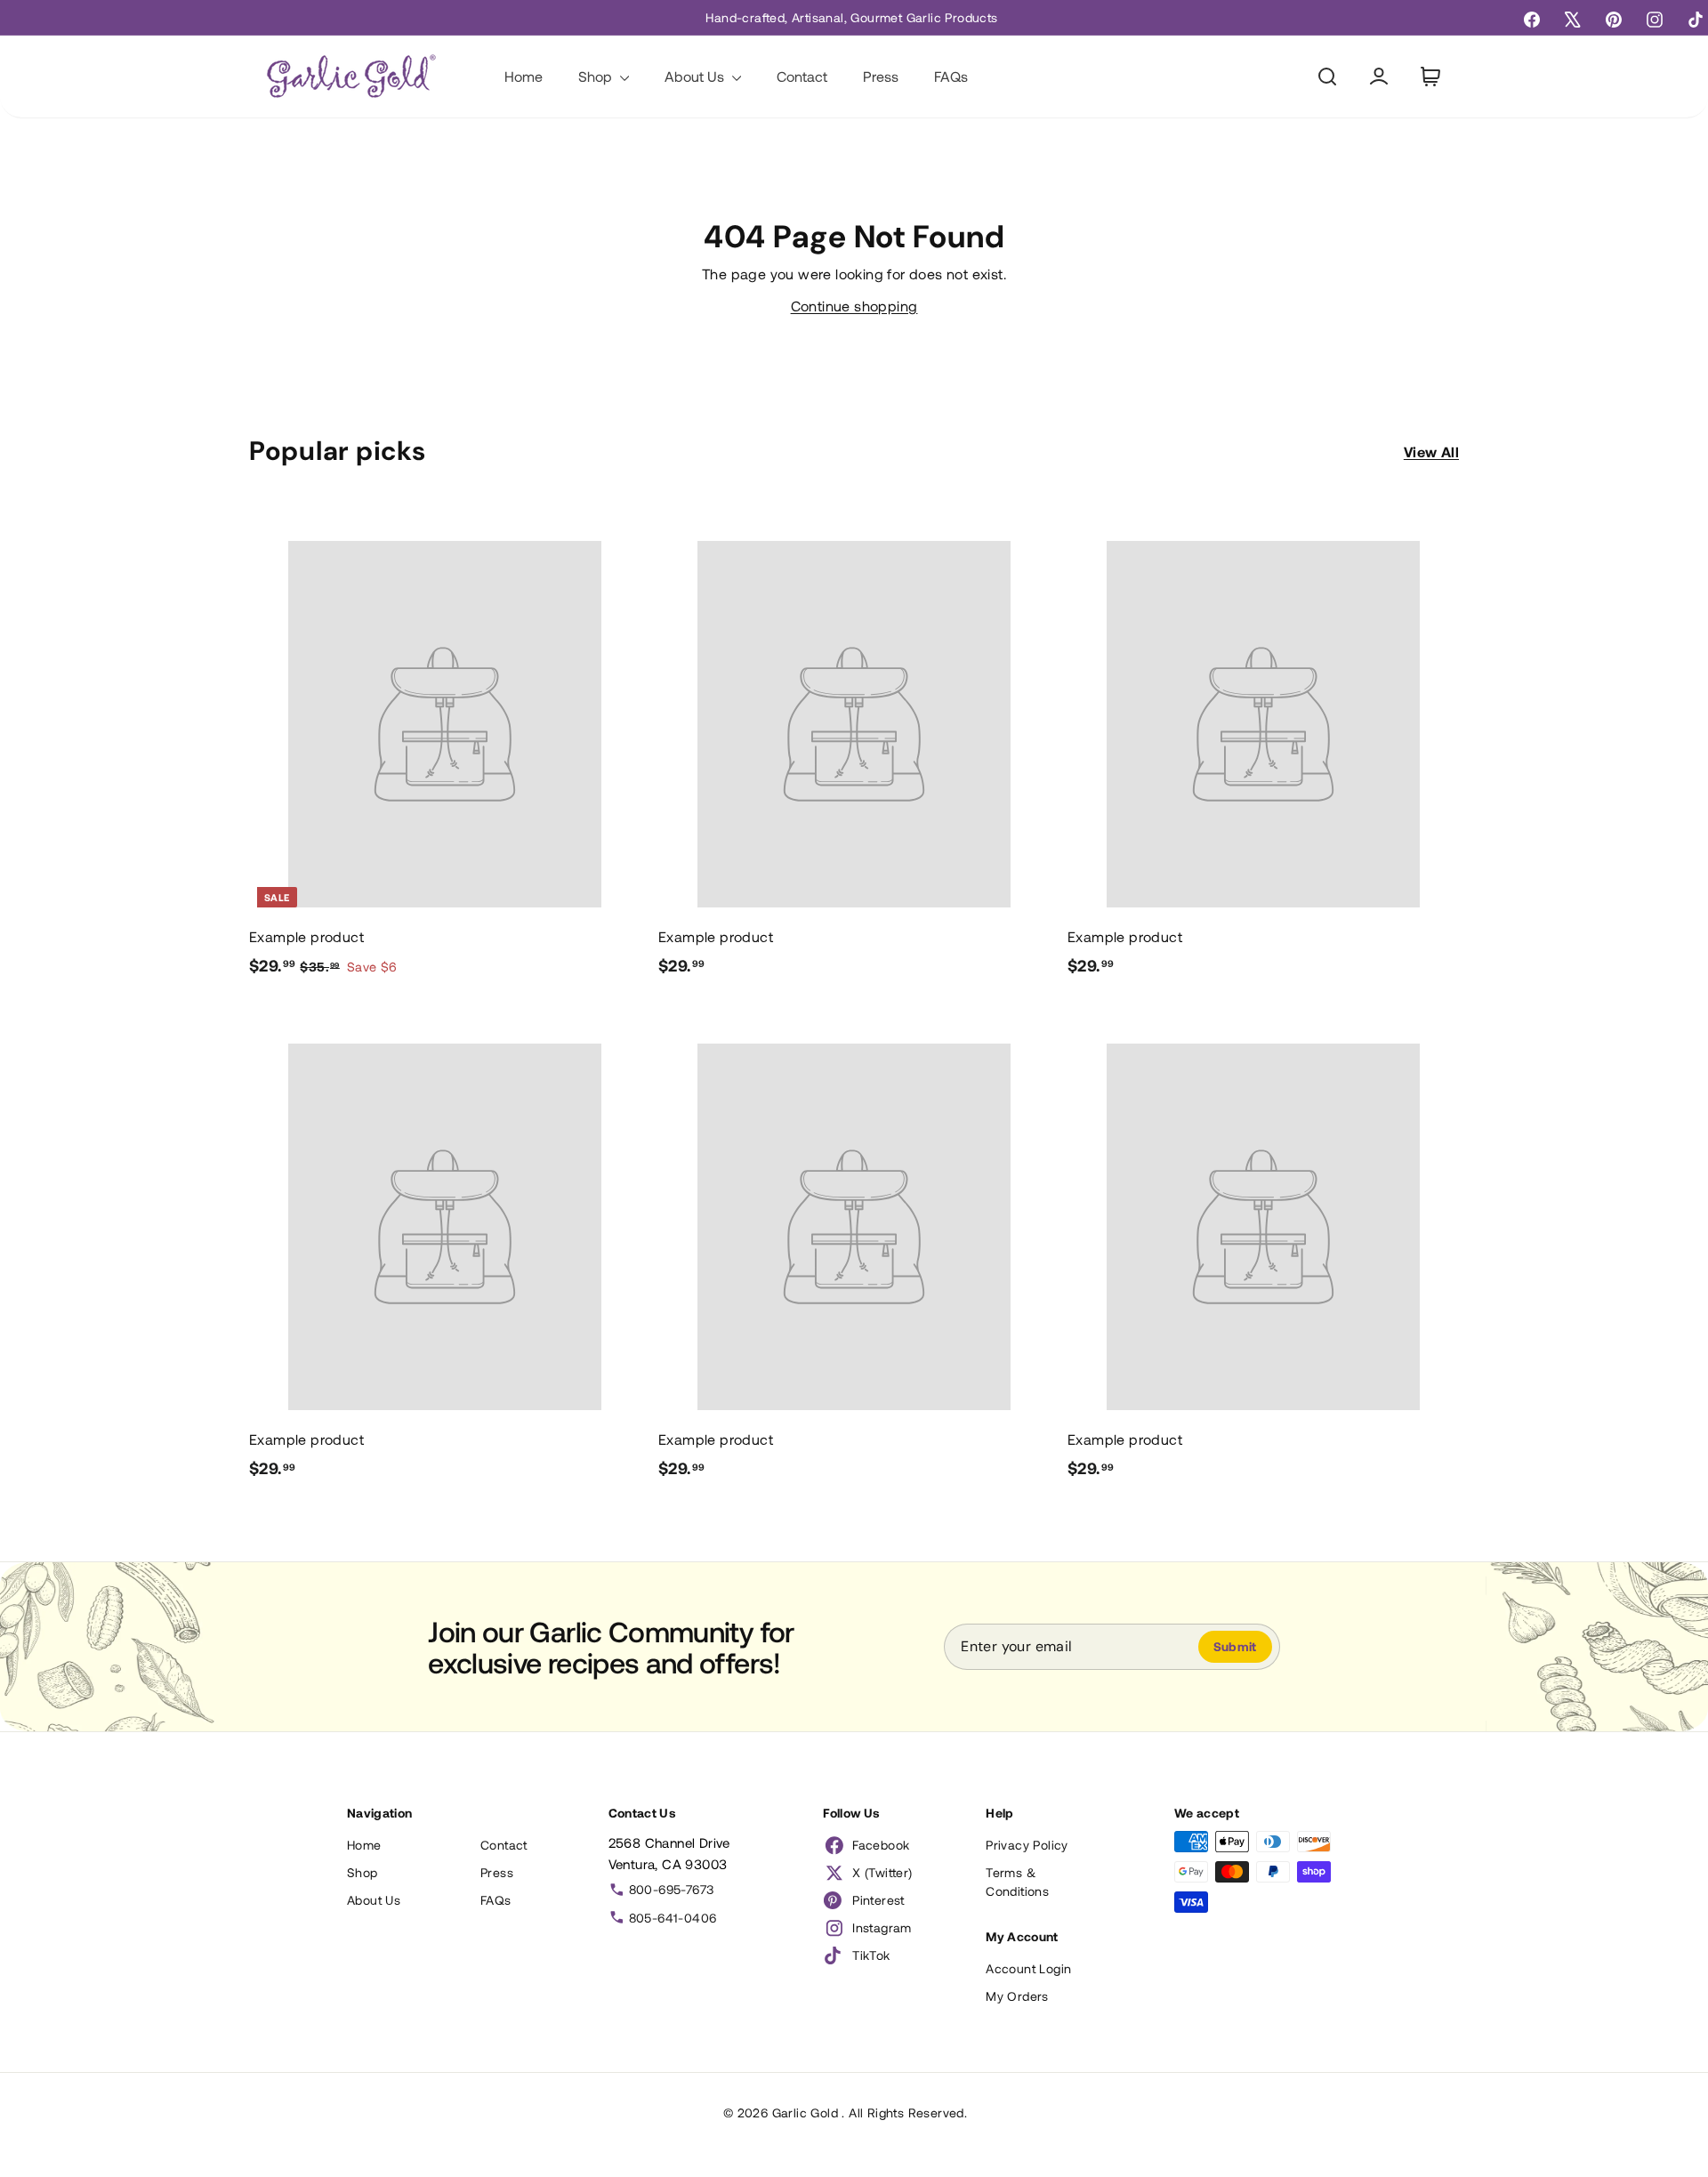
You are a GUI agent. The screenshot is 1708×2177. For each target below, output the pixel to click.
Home (524, 76)
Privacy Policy (1027, 1845)
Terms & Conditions (1017, 1882)
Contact (802, 76)
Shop (597, 76)
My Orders (1017, 1996)
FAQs (951, 76)
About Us (696, 76)
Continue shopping (854, 306)
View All (1431, 452)
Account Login (1028, 1968)
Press (881, 76)
